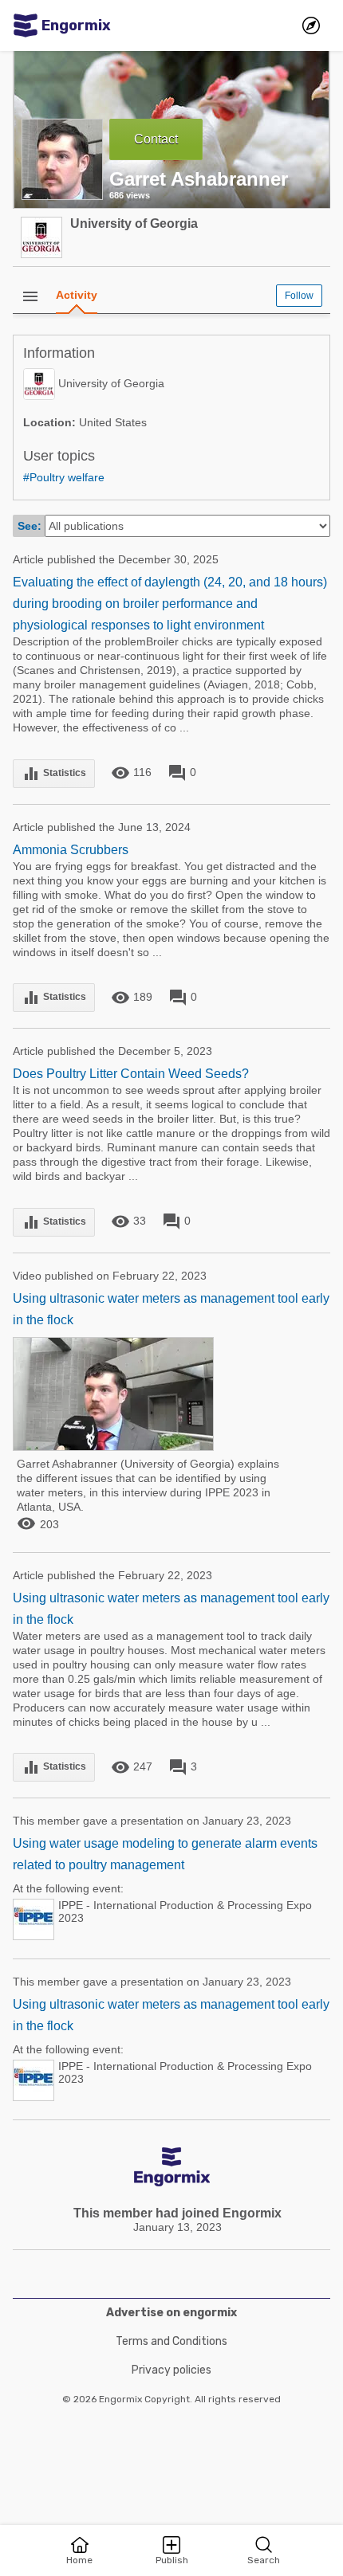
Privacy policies (171, 2370)
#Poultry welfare (64, 477)
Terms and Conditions (171, 2341)
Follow (299, 296)
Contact (156, 139)
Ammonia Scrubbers (71, 850)
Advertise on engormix (171, 2313)
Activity (77, 295)
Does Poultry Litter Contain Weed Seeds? (131, 1074)
